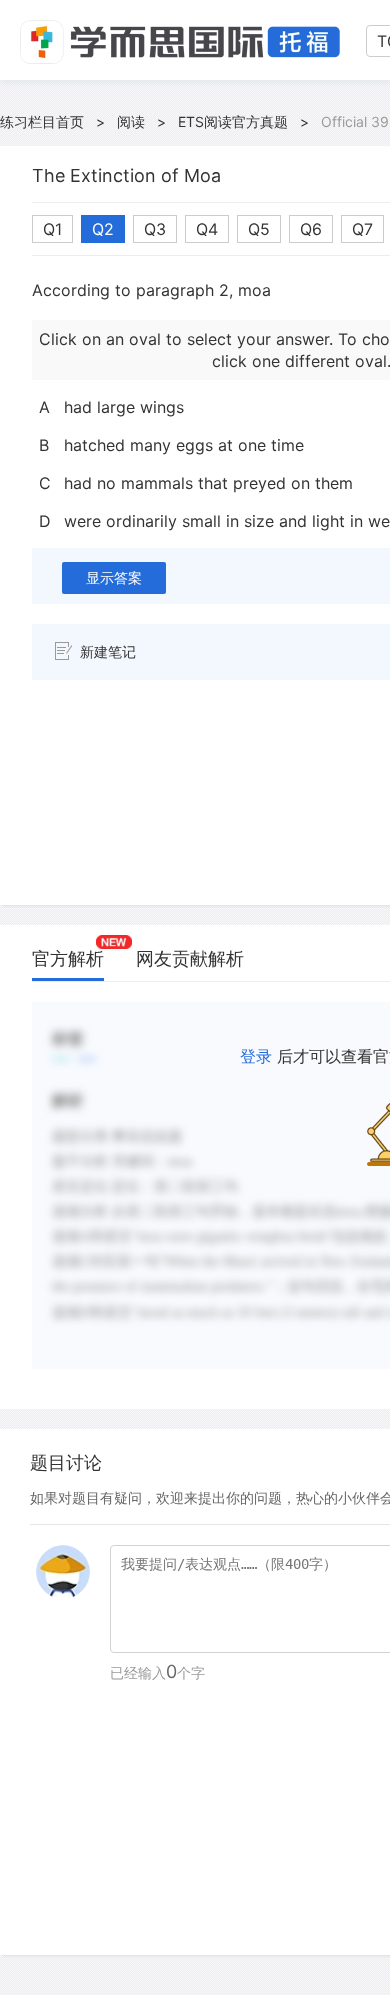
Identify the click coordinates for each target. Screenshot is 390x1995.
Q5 (259, 229)
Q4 (207, 229)
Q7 (362, 229)
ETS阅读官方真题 (233, 121)
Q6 (311, 229)
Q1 (52, 229)
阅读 (131, 121)
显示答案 (114, 577)
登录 (256, 1056)
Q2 (103, 229)
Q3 (155, 229)
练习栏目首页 (42, 121)
